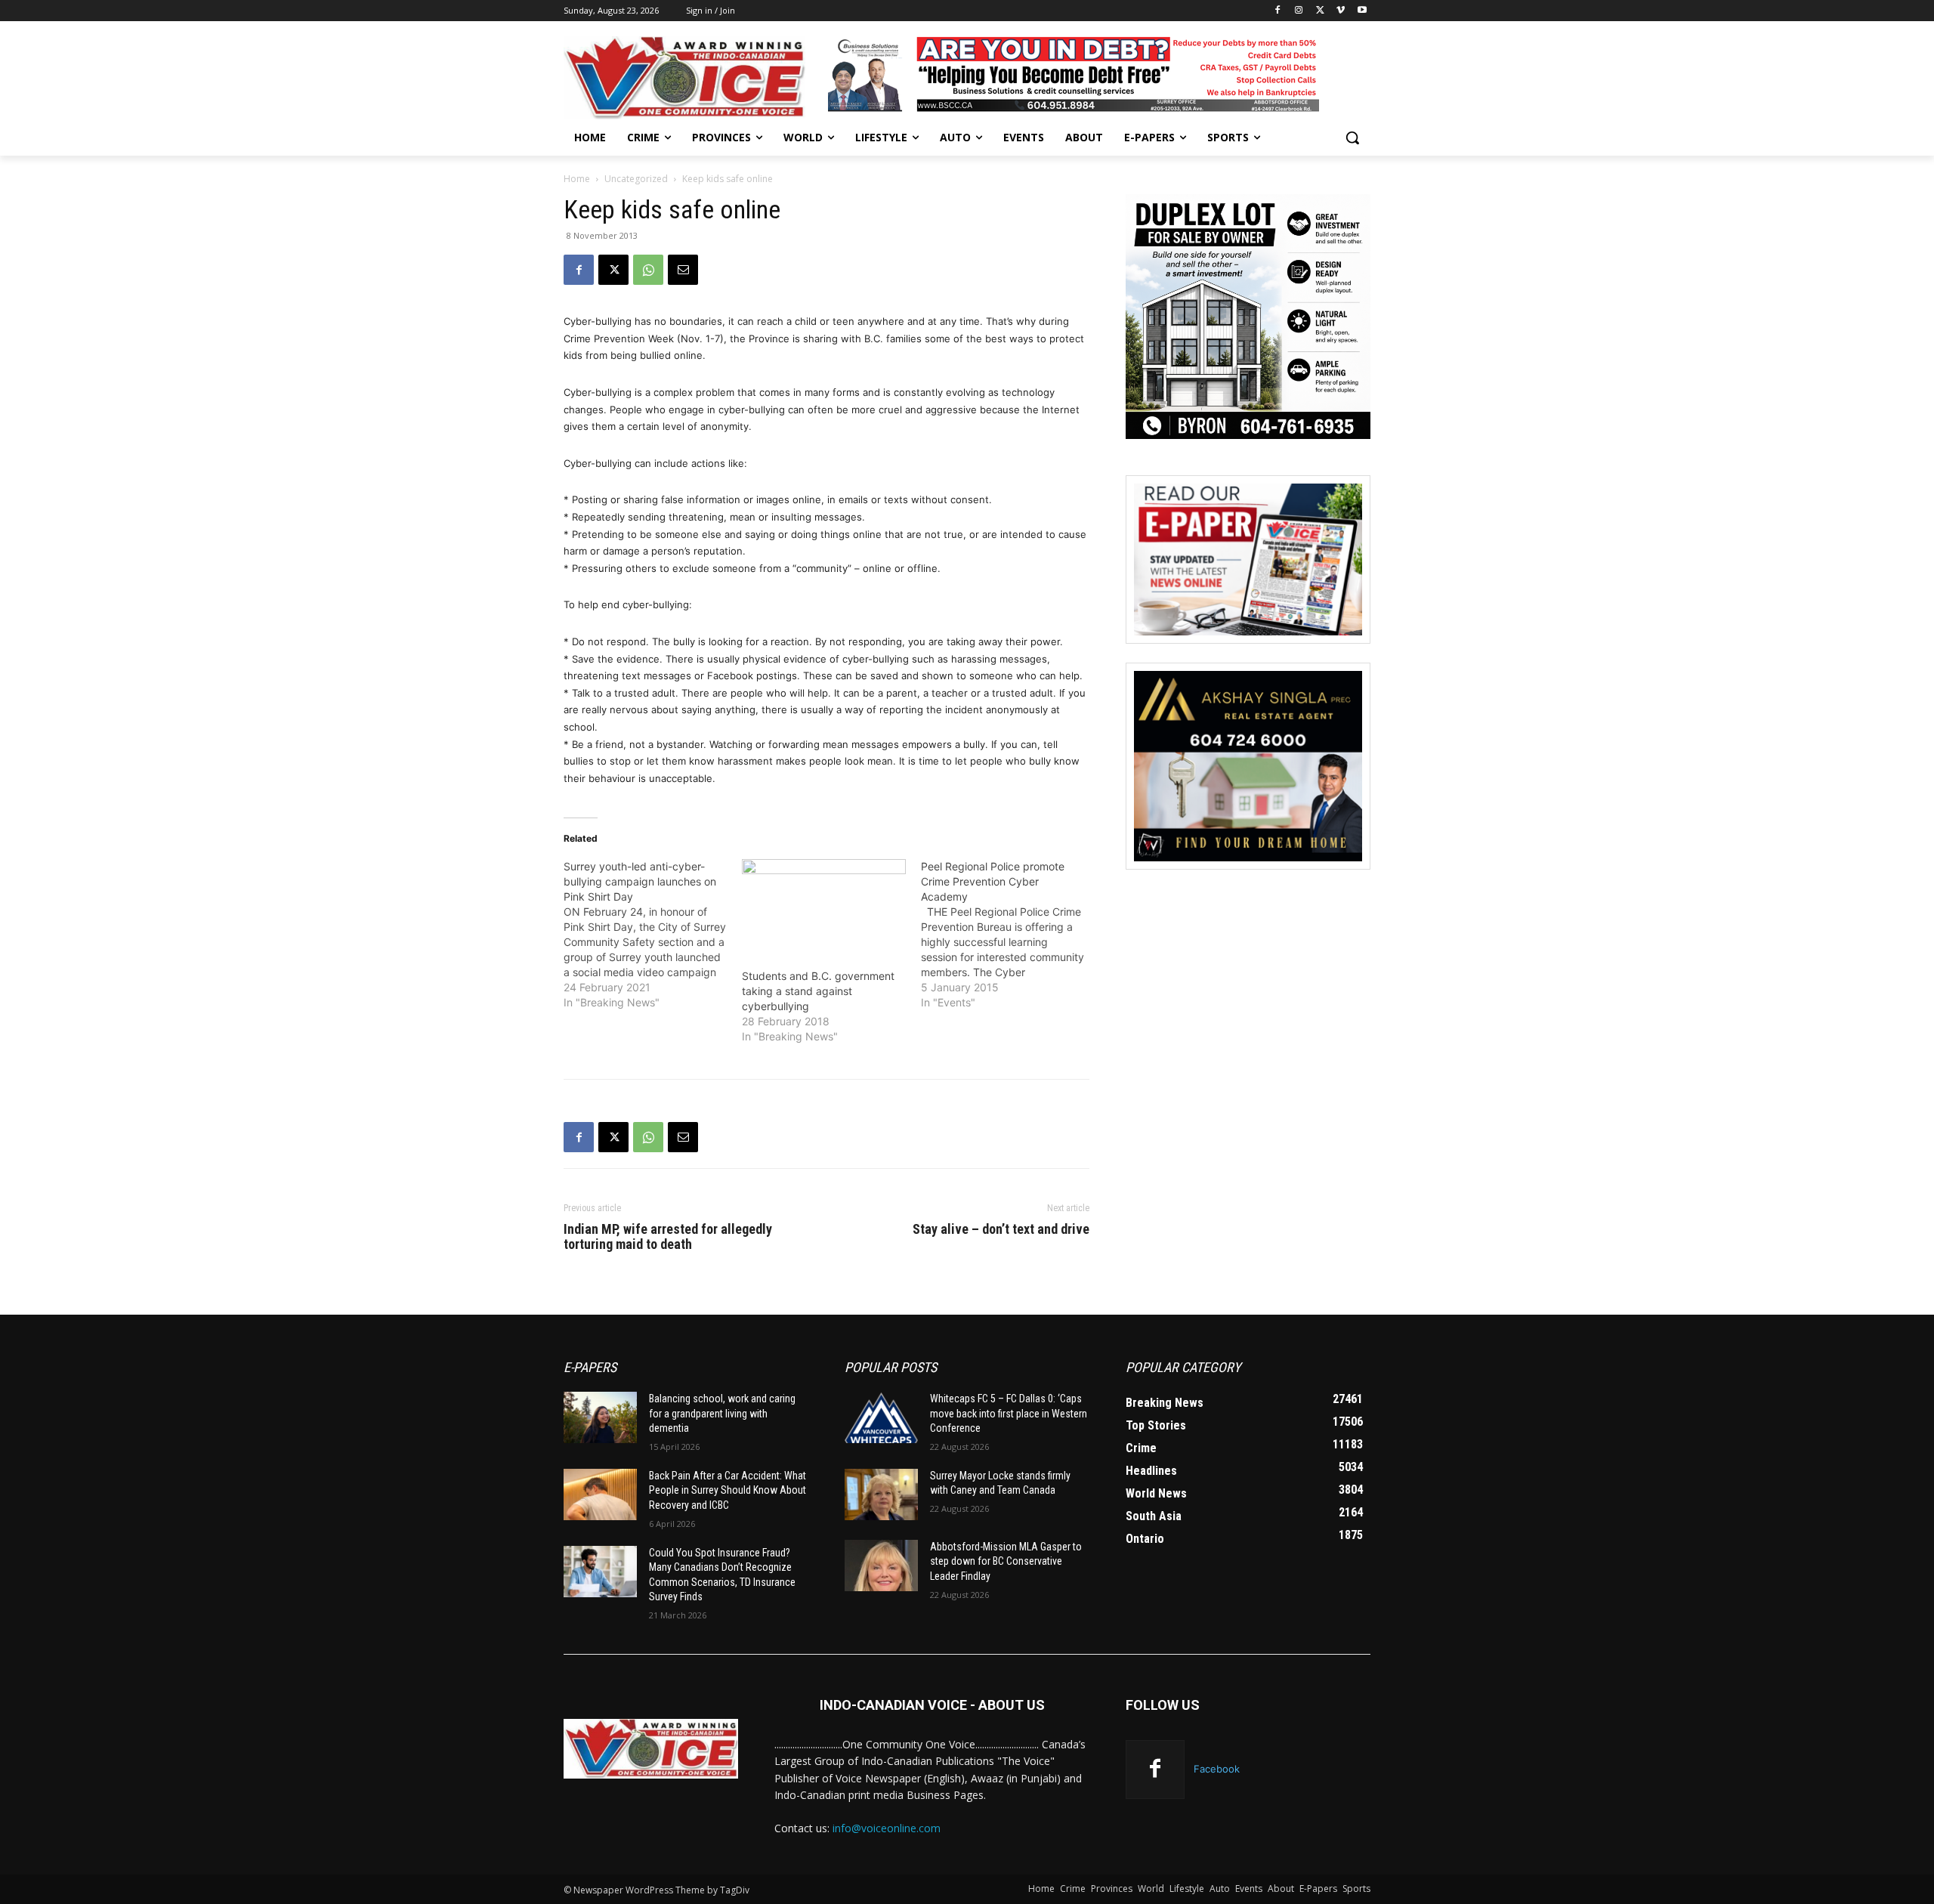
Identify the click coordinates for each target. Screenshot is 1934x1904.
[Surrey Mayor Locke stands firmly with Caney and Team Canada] (881, 1494)
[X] (1320, 11)
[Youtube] (1362, 11)
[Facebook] (1278, 11)
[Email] (683, 270)
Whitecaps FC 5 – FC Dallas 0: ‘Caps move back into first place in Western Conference (1009, 1413)
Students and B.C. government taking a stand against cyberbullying (818, 991)
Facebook (1217, 1769)
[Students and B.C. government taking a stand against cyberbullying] (823, 906)
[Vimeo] (1341, 11)
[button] (1352, 138)
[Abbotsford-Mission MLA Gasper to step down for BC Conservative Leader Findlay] (881, 1566)
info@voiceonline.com (887, 1828)
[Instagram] (1299, 11)
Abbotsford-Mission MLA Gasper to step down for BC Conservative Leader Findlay (1006, 1561)
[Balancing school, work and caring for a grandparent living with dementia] (600, 1417)
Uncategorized (636, 179)
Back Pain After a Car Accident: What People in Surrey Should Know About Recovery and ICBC (728, 1490)
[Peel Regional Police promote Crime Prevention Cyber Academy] (1010, 935)
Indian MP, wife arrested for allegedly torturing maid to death (668, 1237)
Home (577, 179)
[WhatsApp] (648, 270)
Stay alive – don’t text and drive (1001, 1229)
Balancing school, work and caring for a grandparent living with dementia (722, 1413)
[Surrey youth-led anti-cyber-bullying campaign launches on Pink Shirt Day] (653, 935)
